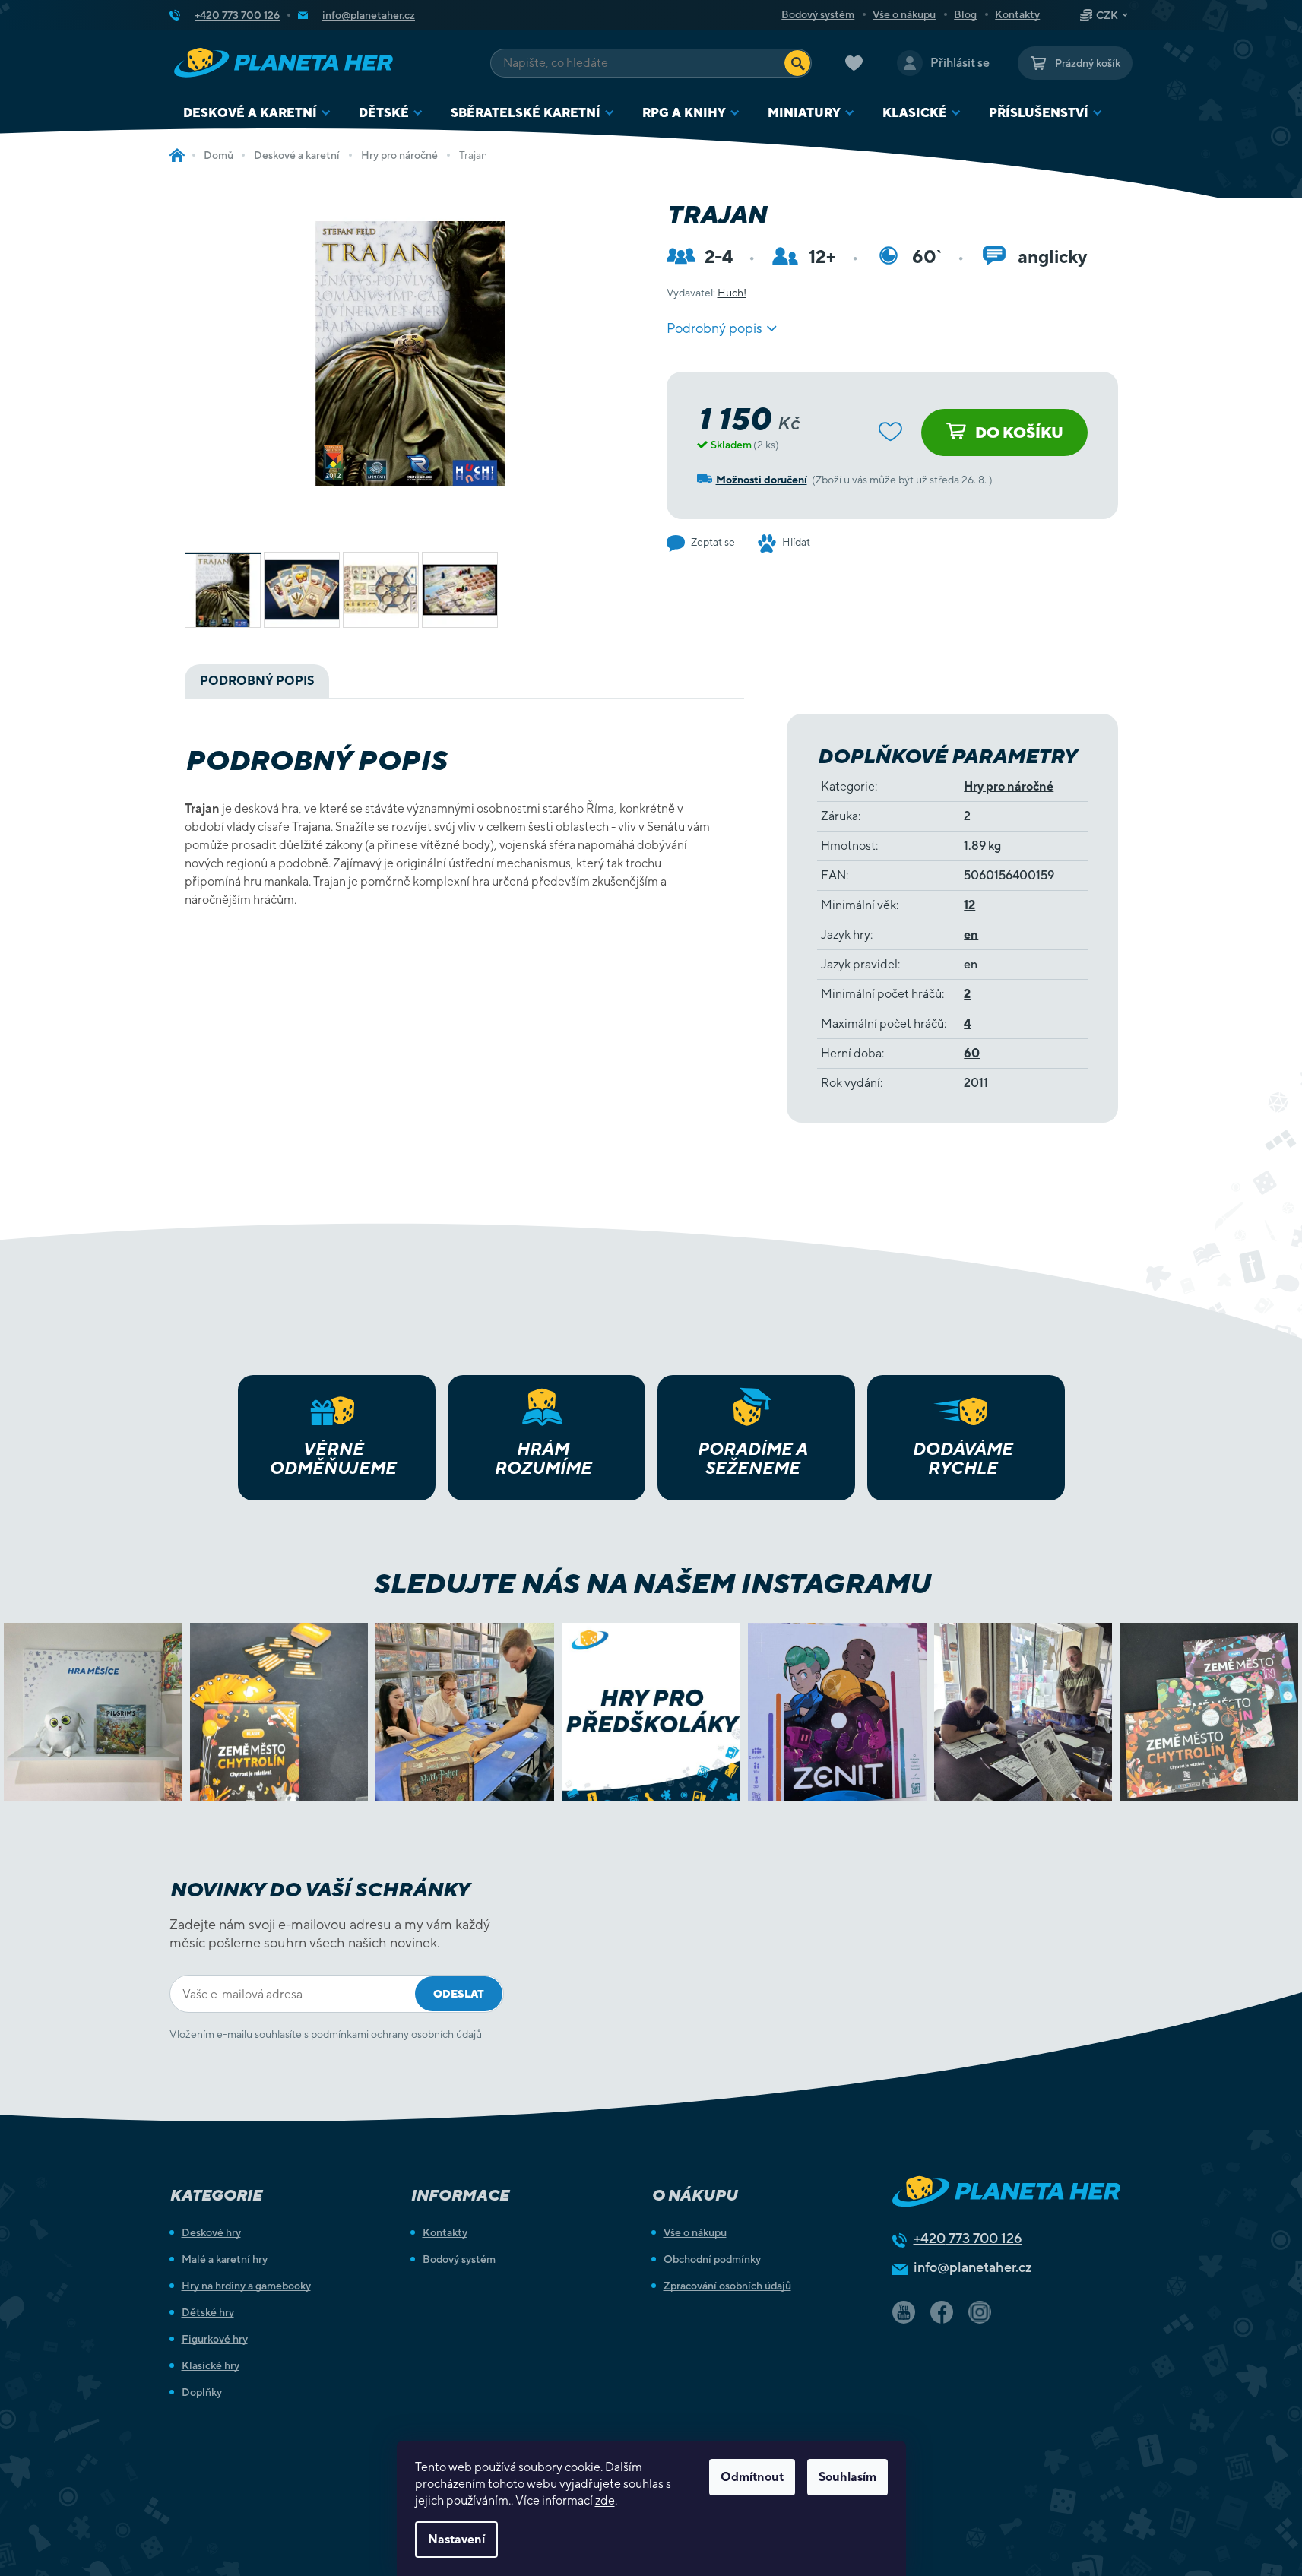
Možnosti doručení (762, 480)
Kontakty (1017, 14)
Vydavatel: (706, 293)
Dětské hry (208, 2312)
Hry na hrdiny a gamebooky (246, 2286)
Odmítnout (752, 2477)
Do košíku (1019, 432)
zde (605, 2500)
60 (972, 1053)
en (971, 935)
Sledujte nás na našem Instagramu (651, 1583)
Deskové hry (211, 2232)
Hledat (797, 63)
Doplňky (202, 2392)
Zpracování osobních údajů (727, 2286)
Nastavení (456, 2539)
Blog (965, 14)
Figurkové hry (215, 2339)
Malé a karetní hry (225, 2259)
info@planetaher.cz (973, 2267)
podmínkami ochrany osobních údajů (396, 2034)
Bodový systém (818, 14)
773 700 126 (968, 2238)
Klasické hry (211, 2365)
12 (969, 905)
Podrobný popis (714, 328)
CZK (1107, 15)
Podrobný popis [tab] (257, 681)
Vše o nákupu (904, 14)
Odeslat (459, 1994)
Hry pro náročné (1009, 786)
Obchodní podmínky (712, 2259)
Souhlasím (847, 2477)
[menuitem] (257, 113)
